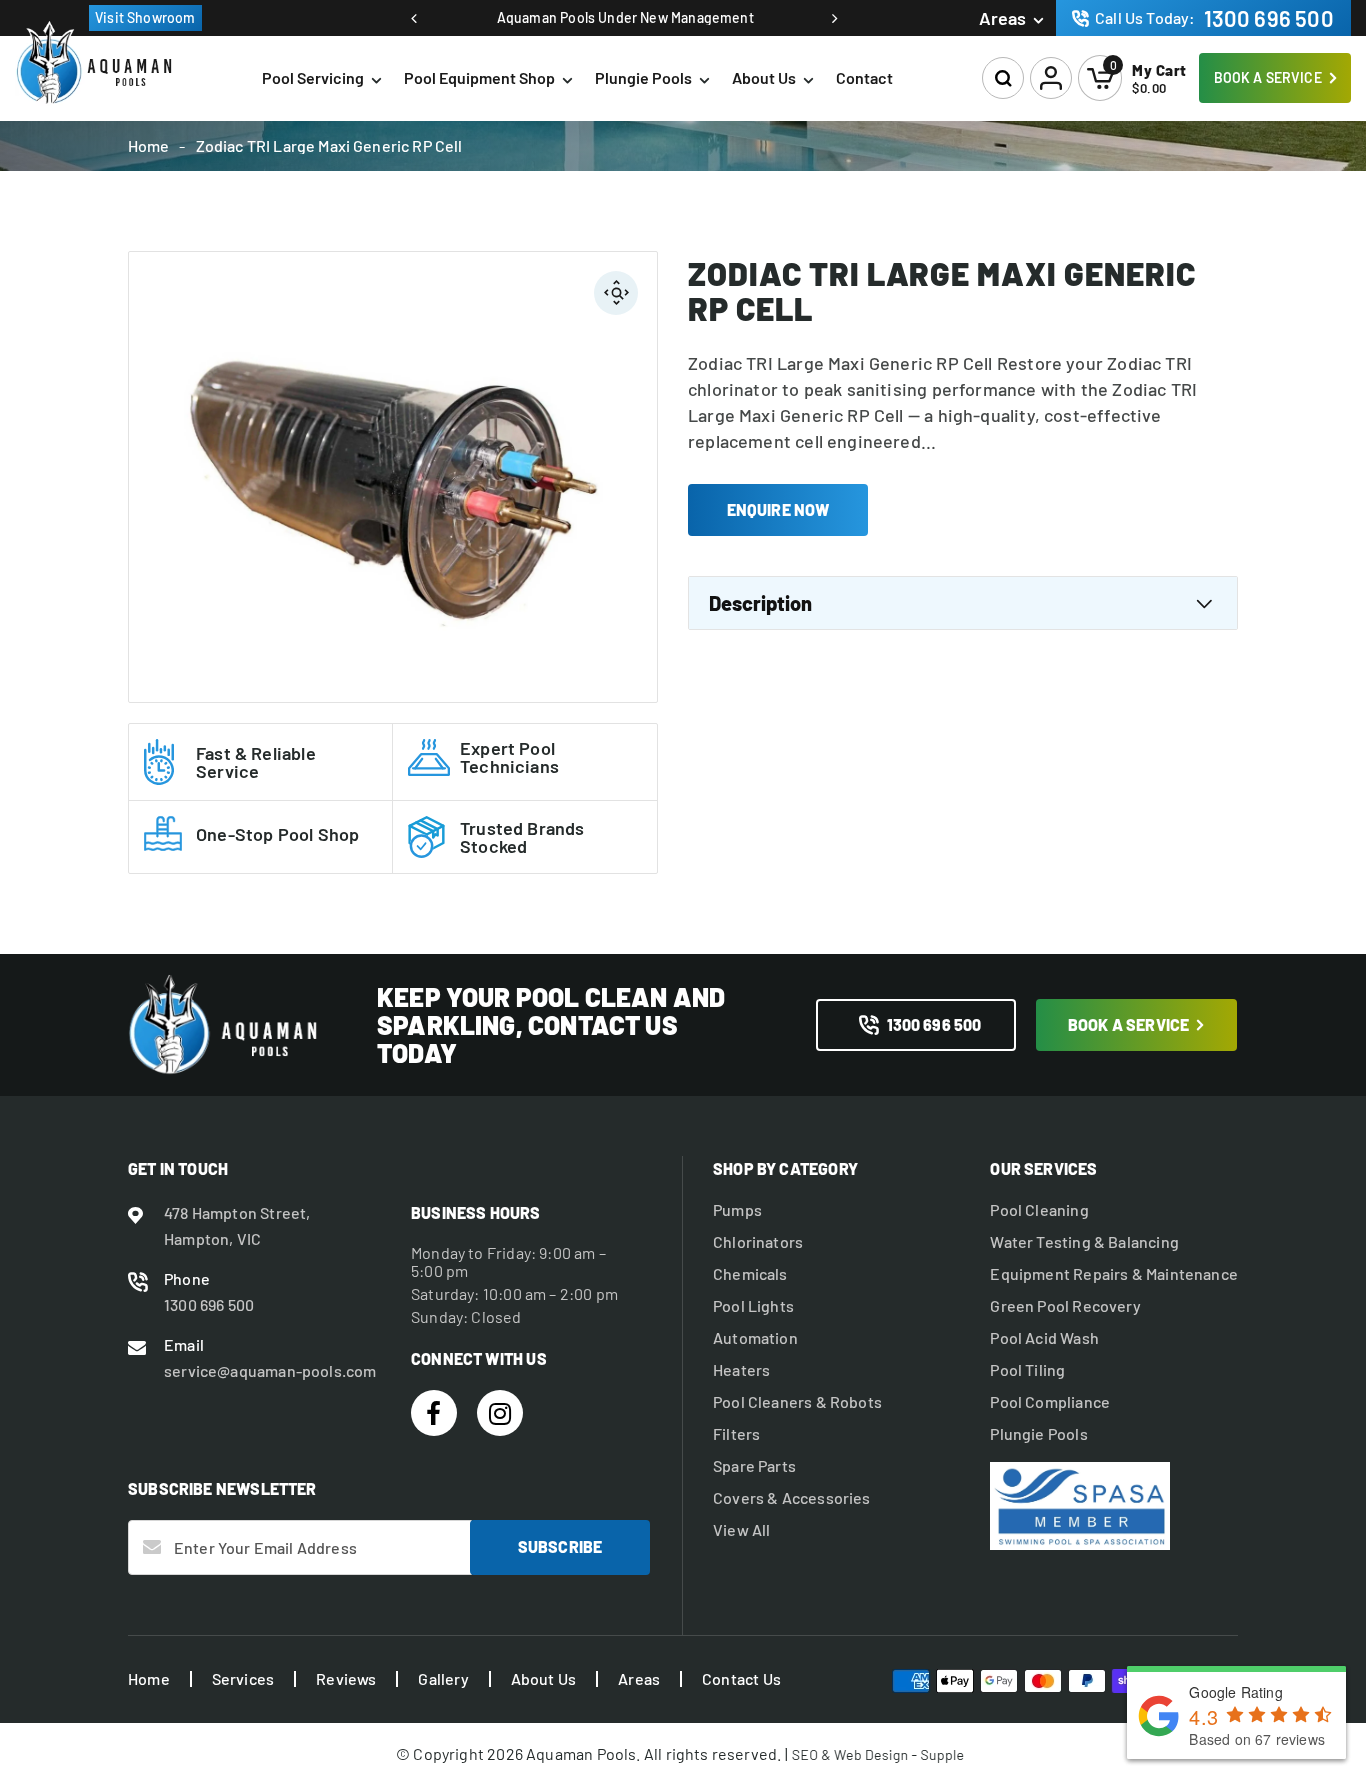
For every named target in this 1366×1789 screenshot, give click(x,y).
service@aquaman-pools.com (270, 1370)
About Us (764, 77)
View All (741, 1530)
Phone (187, 1278)
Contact (864, 77)
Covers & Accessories (792, 1498)
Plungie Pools (643, 77)
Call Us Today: (1214, 18)
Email (184, 1344)
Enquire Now (778, 509)
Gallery (443, 1679)
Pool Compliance (1050, 1402)
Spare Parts (754, 1466)
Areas (1002, 18)
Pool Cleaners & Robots (797, 1402)
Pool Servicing (313, 77)
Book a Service (1268, 77)
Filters (736, 1434)
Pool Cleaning (1039, 1210)
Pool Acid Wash (1044, 1338)
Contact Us (741, 1679)
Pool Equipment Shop (479, 77)
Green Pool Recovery (1065, 1306)
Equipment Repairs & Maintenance (1114, 1274)
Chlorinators (758, 1242)
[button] (1003, 78)
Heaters (741, 1370)
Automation (755, 1338)
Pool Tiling (1027, 1370)
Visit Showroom (145, 17)
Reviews (346, 1679)
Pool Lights (753, 1306)
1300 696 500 (934, 1024)
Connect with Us (479, 1358)
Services (243, 1679)
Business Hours (476, 1212)
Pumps (737, 1210)
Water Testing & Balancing (1084, 1242)
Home (149, 146)
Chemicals (750, 1274)
